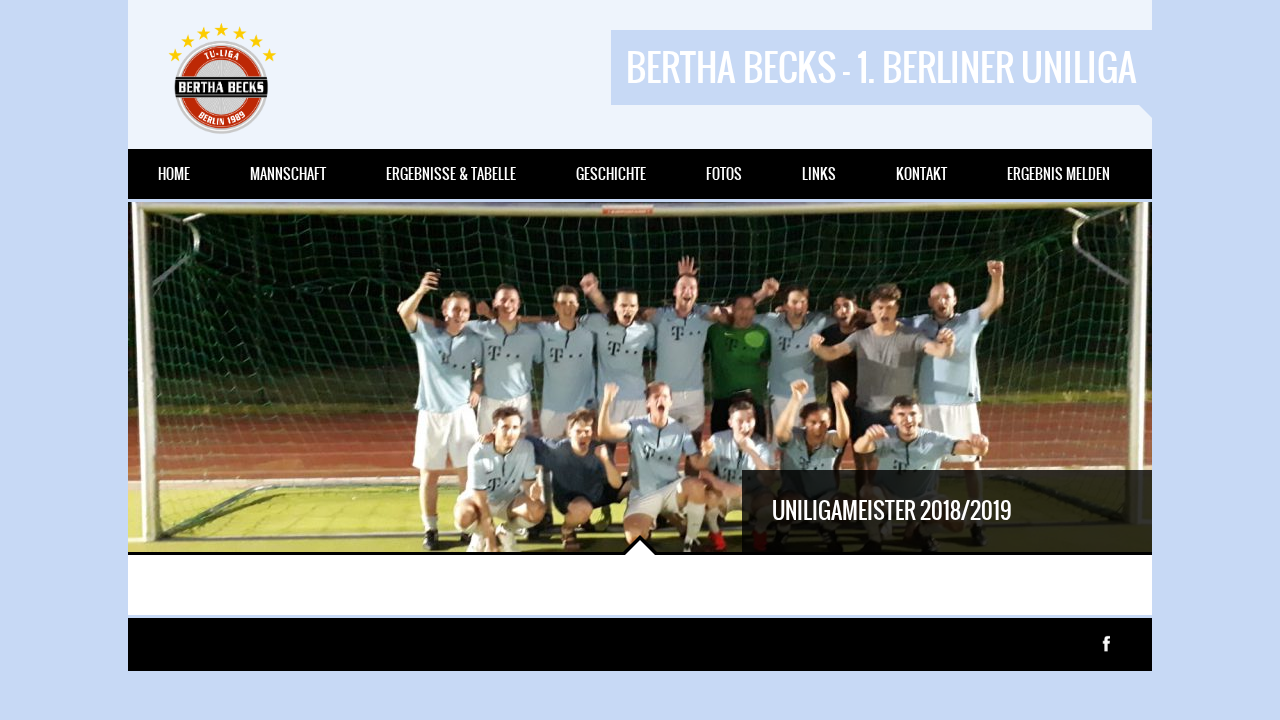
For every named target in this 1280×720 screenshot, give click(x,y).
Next (218, 522)
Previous (158, 522)
